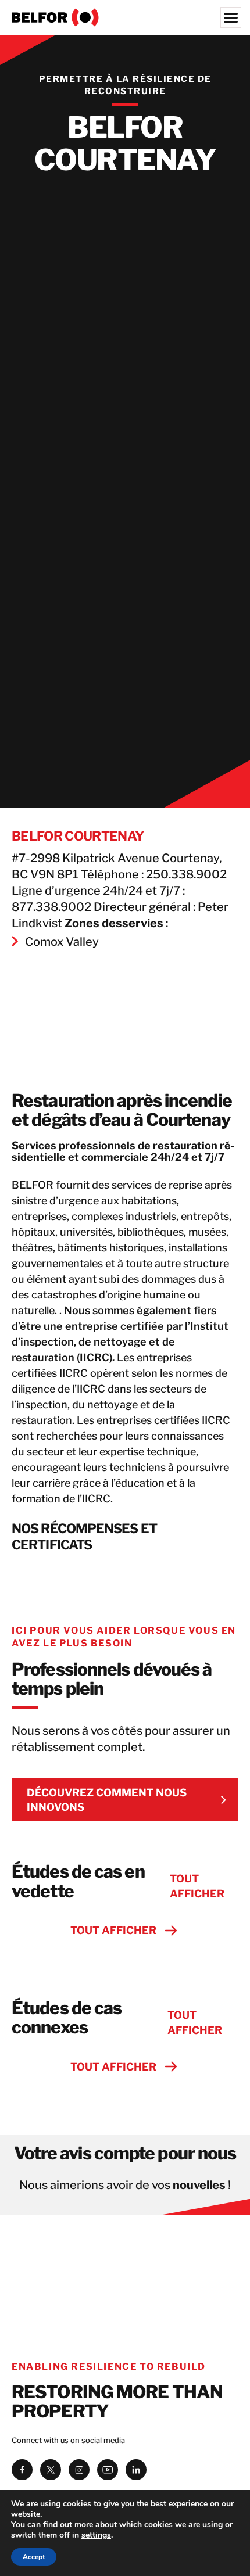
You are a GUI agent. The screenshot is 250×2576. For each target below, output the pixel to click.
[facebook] (22, 2470)
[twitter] (51, 2470)
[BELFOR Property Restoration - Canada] (125, 17)
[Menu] (231, 17)
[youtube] (108, 2470)
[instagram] (79, 2470)
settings (96, 2535)
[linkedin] (136, 2470)
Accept (34, 2557)
